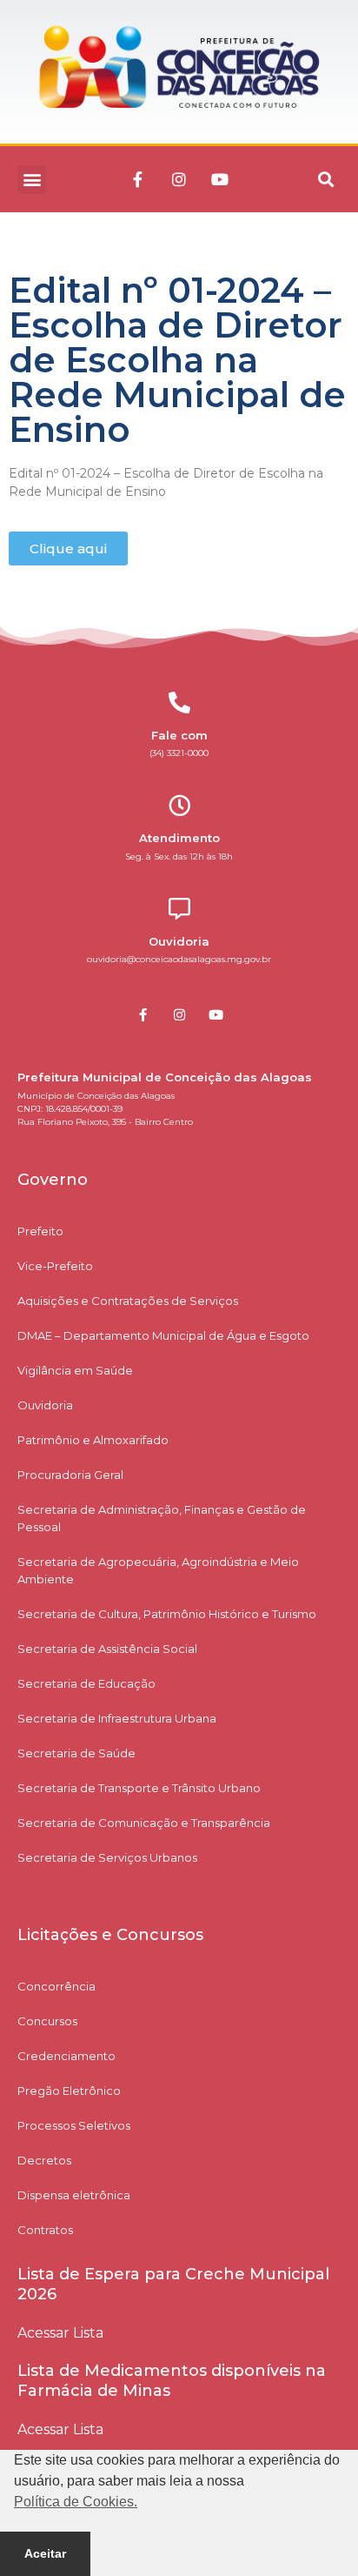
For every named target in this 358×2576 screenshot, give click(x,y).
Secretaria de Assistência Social (107, 1649)
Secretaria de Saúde (76, 1753)
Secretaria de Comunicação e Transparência (144, 1823)
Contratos (45, 2230)
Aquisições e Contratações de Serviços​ (128, 1301)
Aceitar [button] (45, 2553)
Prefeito (40, 1231)
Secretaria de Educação (86, 1683)
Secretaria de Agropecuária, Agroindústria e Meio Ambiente (158, 1570)
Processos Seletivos (74, 2125)
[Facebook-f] (138, 179)
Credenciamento (66, 2056)
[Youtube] (220, 179)
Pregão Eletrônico (69, 2091)
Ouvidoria (45, 1405)
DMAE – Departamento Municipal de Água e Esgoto (163, 1335)
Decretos (44, 2160)
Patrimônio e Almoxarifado (93, 1440)
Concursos (47, 2021)
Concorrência (56, 1986)
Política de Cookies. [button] (76, 2502)
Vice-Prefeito (55, 1266)
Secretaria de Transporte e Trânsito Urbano (139, 1788)
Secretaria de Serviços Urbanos (107, 1857)
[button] (32, 180)
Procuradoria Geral (70, 1475)
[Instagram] (179, 179)
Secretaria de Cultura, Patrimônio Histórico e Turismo (167, 1614)
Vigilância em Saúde (75, 1370)
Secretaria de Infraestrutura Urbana (117, 1718)
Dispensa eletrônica (74, 2195)
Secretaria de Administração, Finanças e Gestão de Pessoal (162, 1518)
